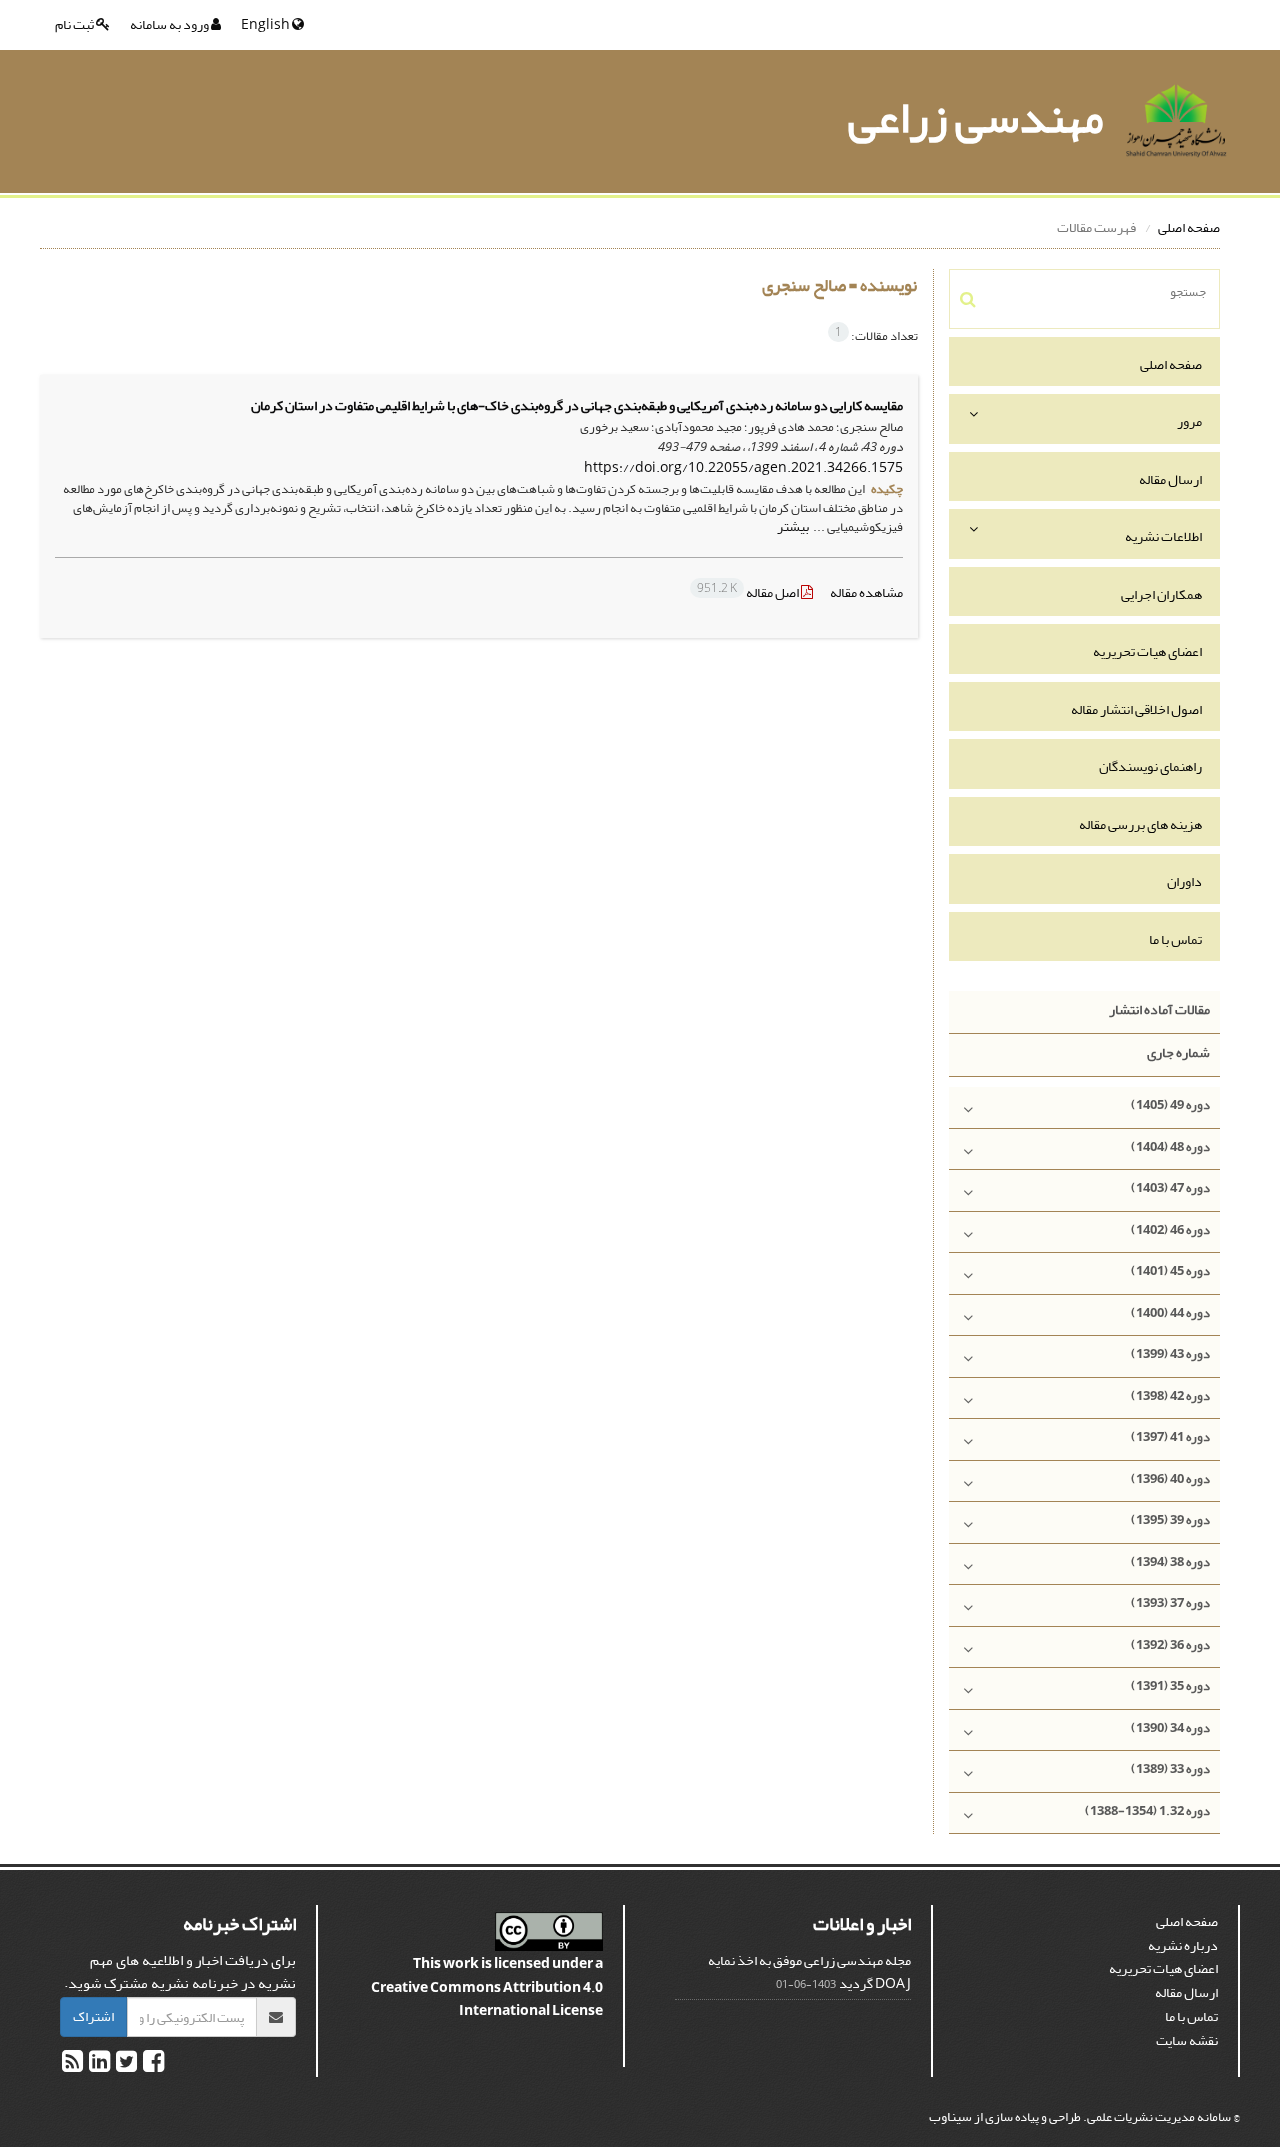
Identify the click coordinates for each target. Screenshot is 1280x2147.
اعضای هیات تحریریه (1147, 651)
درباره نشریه (1183, 1945)
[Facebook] (152, 2065)
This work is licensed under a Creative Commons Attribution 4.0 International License (487, 1987)
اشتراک (93, 2016)
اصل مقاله (749, 592)
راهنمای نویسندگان (1150, 766)
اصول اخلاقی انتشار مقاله (1136, 709)
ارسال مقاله (1170, 479)
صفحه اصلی (1189, 227)
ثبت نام (75, 24)
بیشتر (793, 526)
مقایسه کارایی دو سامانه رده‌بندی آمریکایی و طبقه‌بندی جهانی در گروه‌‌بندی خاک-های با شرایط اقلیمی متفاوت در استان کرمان (577, 405)
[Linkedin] (98, 2065)
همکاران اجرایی (1161, 594)
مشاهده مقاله (866, 592)
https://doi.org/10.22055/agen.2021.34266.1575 (743, 467)
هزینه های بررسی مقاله (1140, 824)
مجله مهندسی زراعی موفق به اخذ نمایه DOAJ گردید (809, 1972)
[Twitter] (125, 2065)
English (266, 24)
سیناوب (950, 2116)
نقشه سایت (1187, 2040)
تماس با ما (1175, 939)
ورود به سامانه (170, 24)
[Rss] (72, 2065)
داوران (1184, 881)
